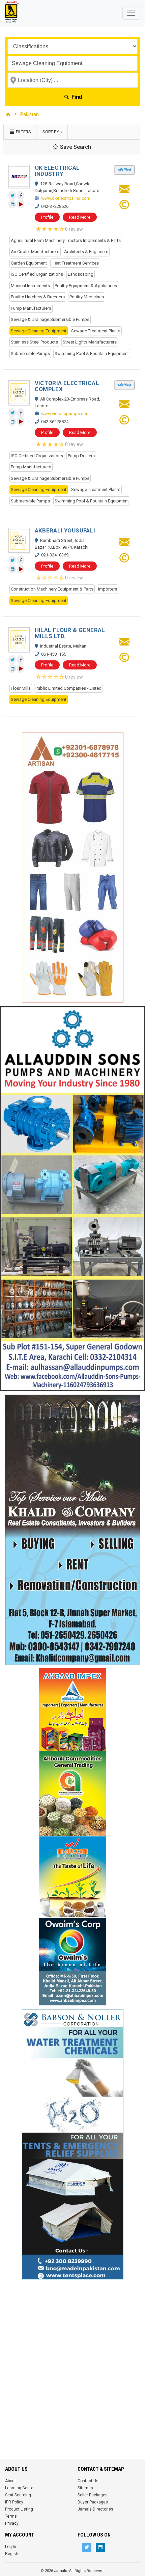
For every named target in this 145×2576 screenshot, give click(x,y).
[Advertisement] (72, 2356)
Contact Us (88, 2481)
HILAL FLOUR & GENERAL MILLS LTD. (70, 633)
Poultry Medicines (87, 297)
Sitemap (85, 2488)
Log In (11, 2547)
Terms (11, 2516)
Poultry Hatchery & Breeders (38, 297)
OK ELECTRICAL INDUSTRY (57, 171)
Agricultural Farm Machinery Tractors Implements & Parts (66, 240)
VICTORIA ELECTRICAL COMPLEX (67, 386)
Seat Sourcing (18, 2495)
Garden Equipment (29, 263)
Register (13, 2554)
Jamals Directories (95, 2509)
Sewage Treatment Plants (96, 331)
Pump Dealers (81, 456)
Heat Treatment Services (75, 263)
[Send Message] (124, 191)
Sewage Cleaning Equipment (39, 331)
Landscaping (81, 274)
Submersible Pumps (30, 353)
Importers (108, 589)
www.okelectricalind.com (66, 198)
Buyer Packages (93, 2502)
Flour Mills (21, 688)
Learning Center (20, 2488)
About (10, 2481)
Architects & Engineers (86, 252)
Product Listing (19, 2509)
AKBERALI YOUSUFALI (65, 530)
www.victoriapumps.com (65, 414)
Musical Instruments (30, 286)
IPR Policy (14, 2502)
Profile (47, 217)
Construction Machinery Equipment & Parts (52, 589)
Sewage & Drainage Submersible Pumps (50, 319)
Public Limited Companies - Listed (68, 688)
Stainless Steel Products (34, 342)
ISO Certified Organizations (37, 274)
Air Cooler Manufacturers (35, 252)
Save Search (75, 147)
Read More (80, 217)
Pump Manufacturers (31, 308)
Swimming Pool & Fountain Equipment (92, 353)
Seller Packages (93, 2495)
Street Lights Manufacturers (90, 342)
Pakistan (30, 114)
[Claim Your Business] (124, 207)
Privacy (12, 2523)
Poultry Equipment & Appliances (86, 286)
